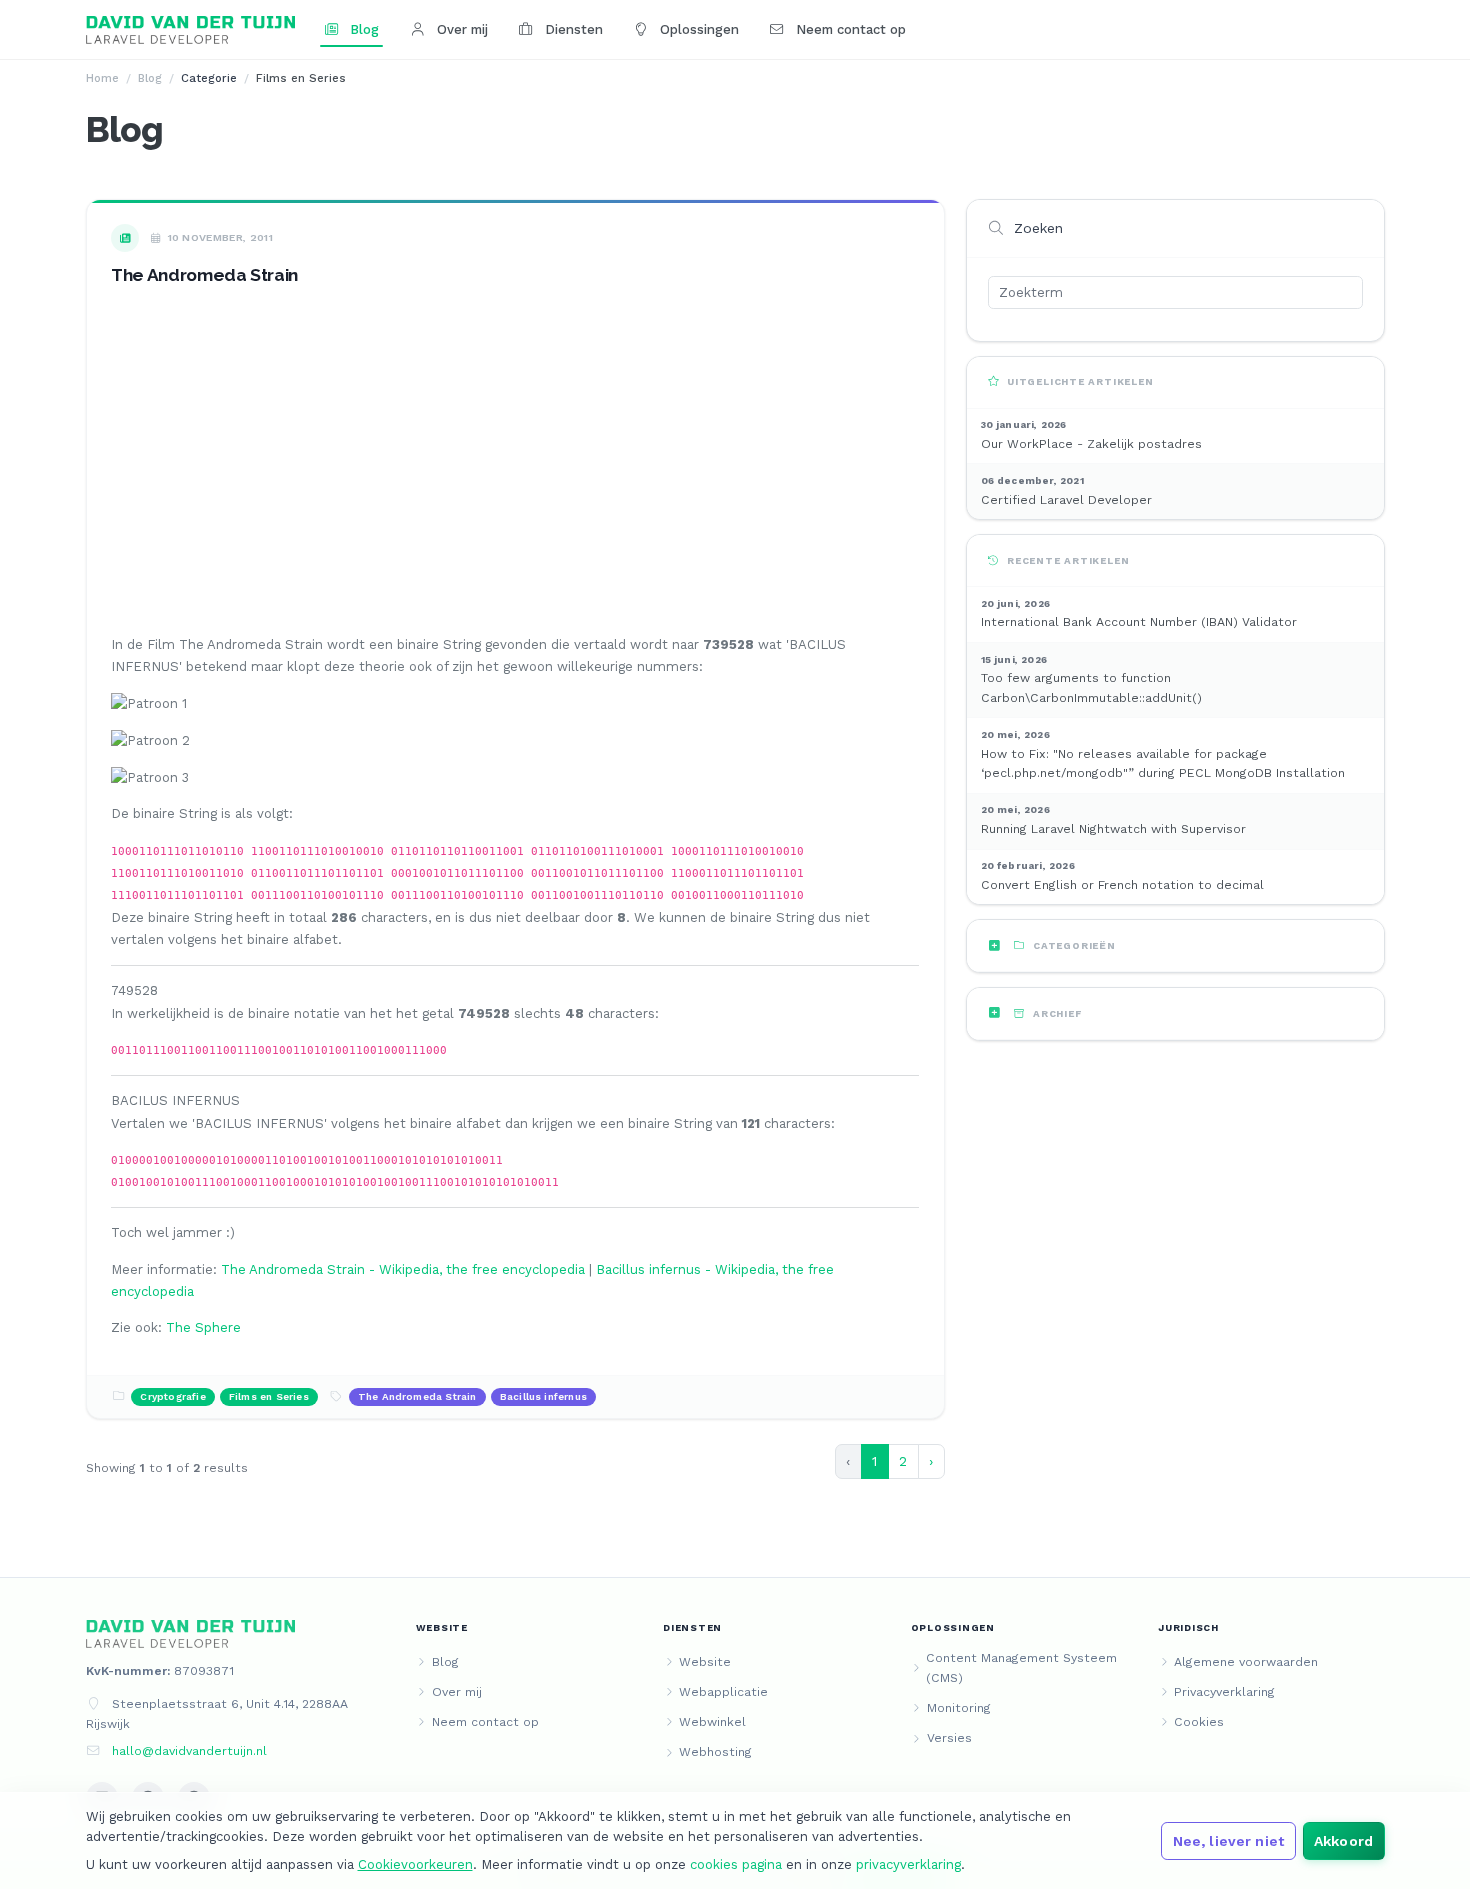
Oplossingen (697, 29)
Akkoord (1343, 1841)
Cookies (1199, 1722)
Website (705, 1662)
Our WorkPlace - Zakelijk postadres (1091, 444)
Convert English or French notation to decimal (1122, 885)
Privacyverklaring (1224, 1692)
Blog (362, 29)
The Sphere (203, 1327)
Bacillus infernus (543, 1396)
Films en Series (269, 1396)
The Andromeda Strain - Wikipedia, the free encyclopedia (403, 1269)
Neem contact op (849, 29)
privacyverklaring (908, 1864)
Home (102, 78)
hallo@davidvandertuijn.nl (189, 1751)
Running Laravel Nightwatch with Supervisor (1113, 829)
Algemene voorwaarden (1246, 1662)
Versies (949, 1738)
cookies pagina (736, 1864)
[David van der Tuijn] (191, 30)
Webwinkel (712, 1722)
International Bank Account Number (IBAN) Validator (1139, 622)
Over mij (460, 29)
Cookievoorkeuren (415, 1864)
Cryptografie (172, 1396)
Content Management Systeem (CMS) (1021, 1668)
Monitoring (959, 1708)
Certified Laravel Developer (1066, 500)
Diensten (572, 29)
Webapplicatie (723, 1692)
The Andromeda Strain (204, 275)
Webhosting (715, 1752)
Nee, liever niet (1228, 1841)
